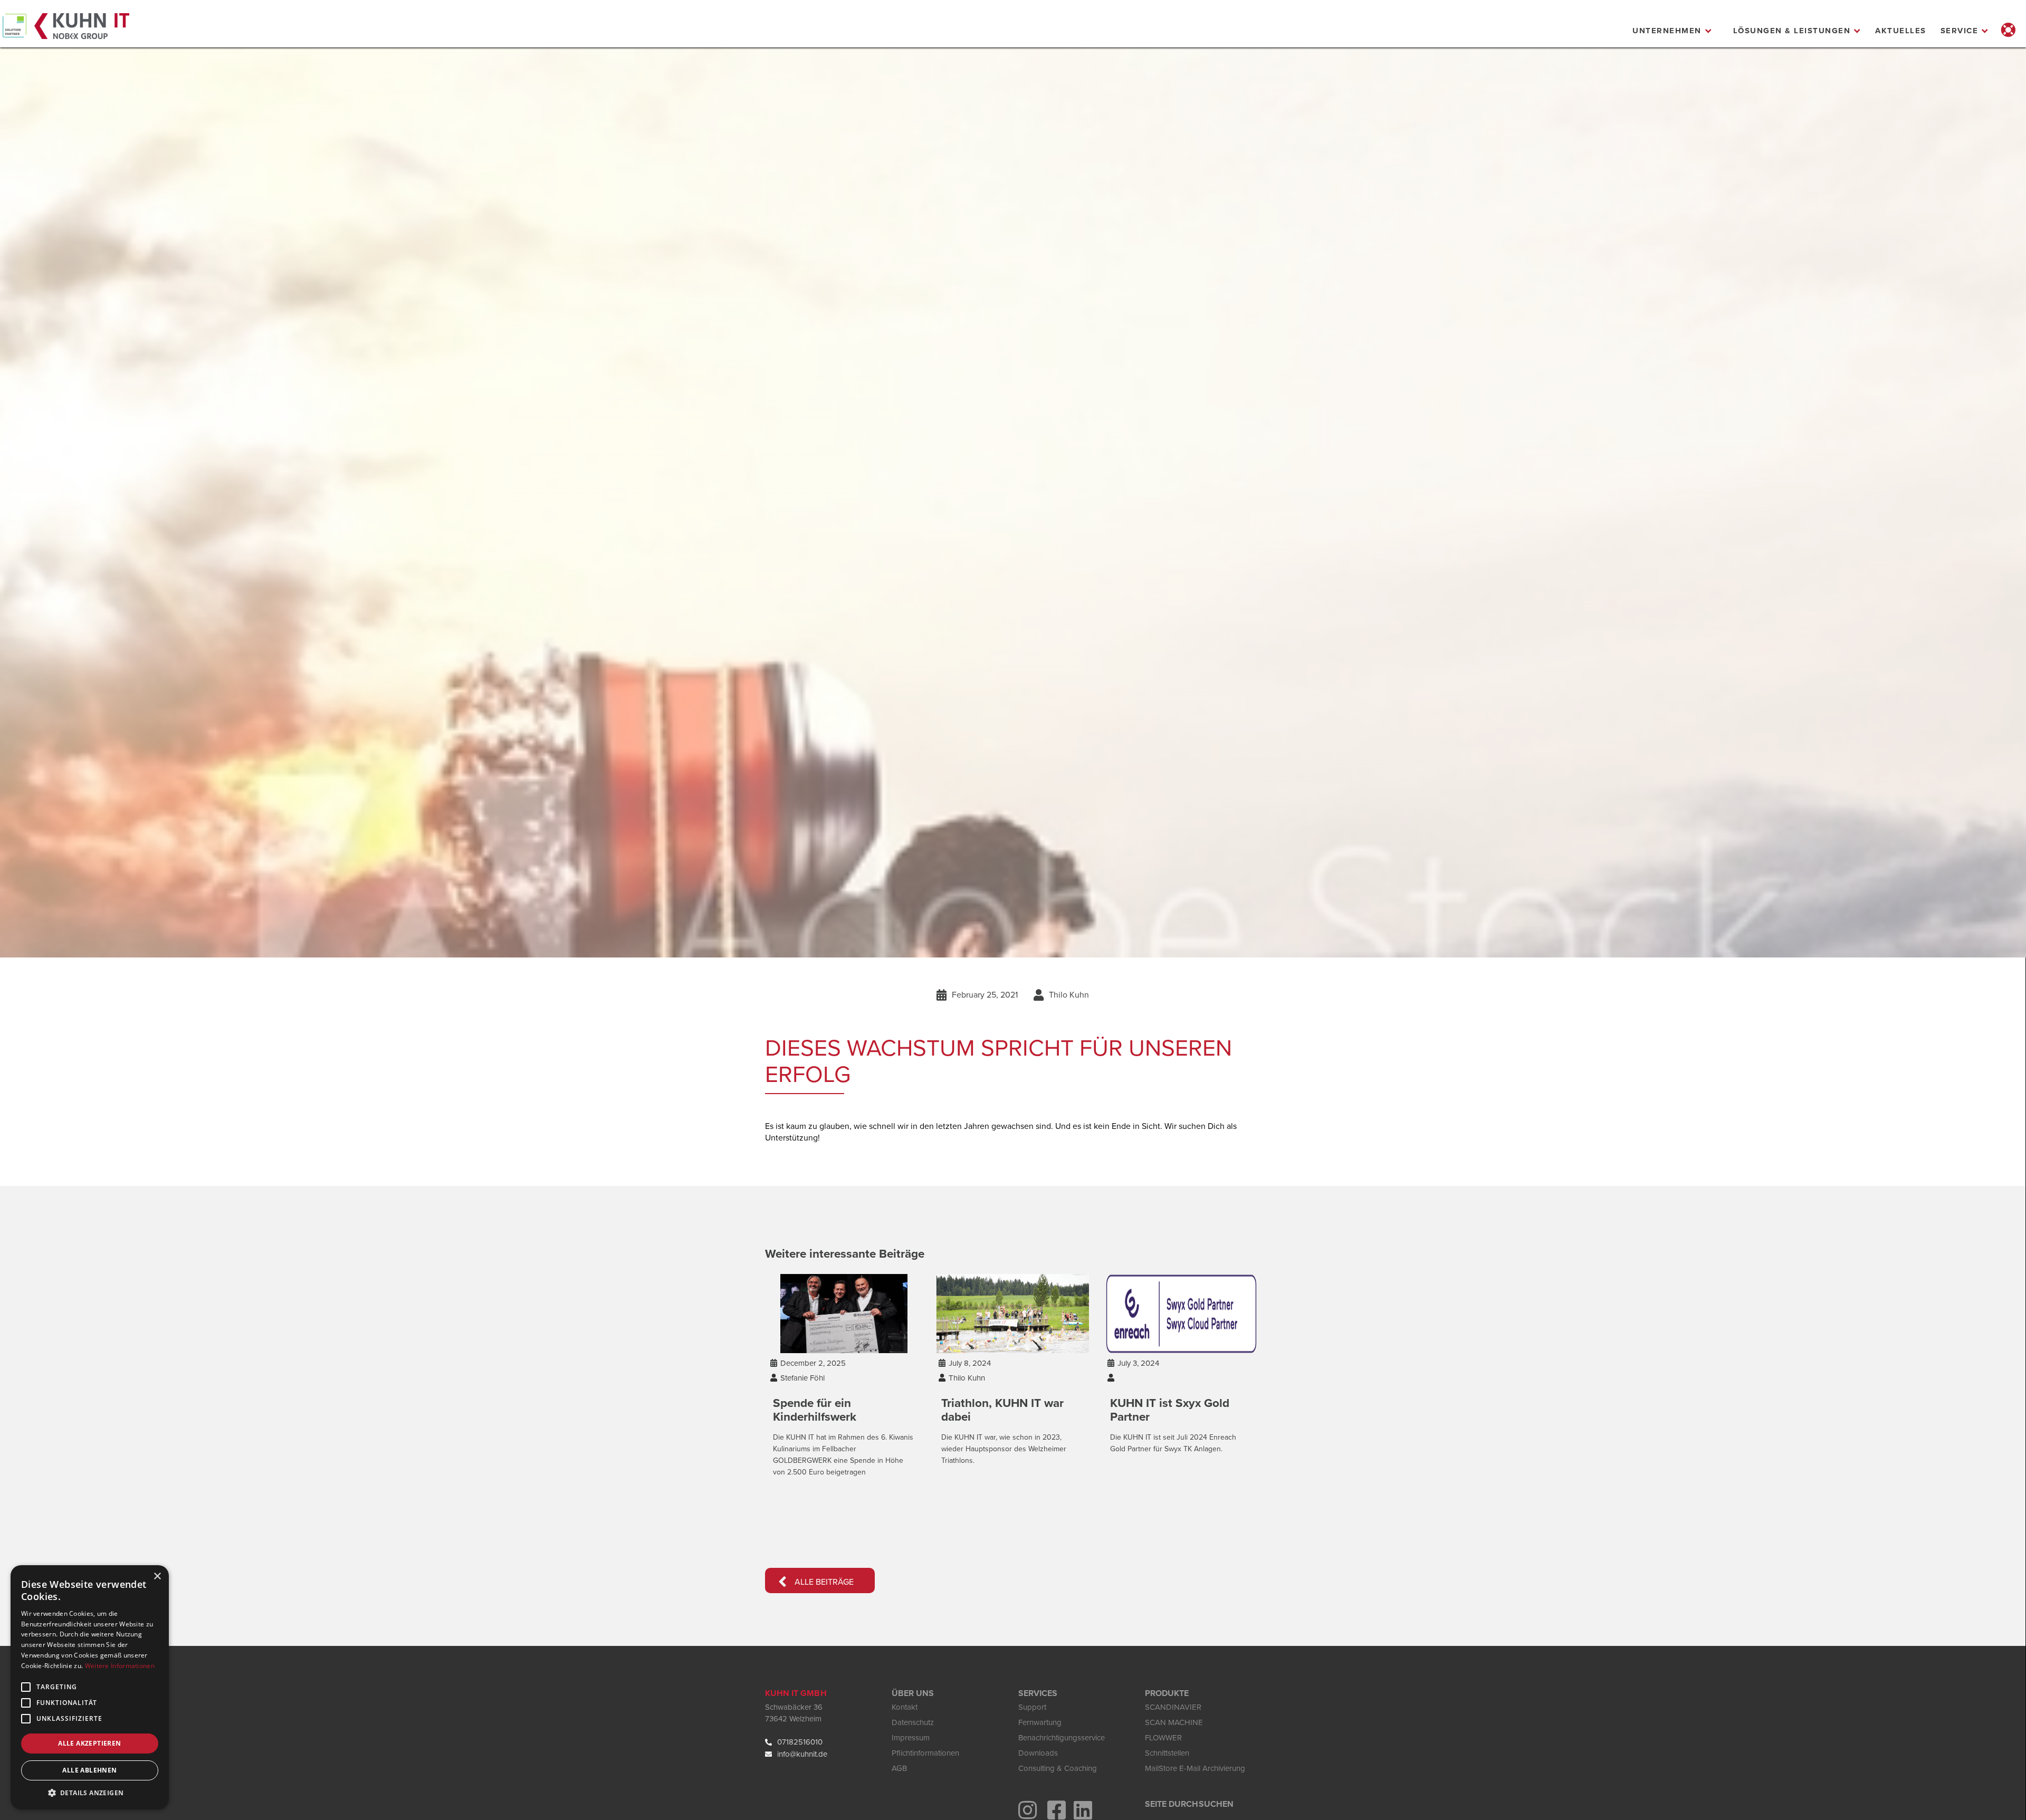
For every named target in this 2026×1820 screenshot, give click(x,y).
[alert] (90, 1687)
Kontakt (905, 1707)
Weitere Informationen (120, 1666)
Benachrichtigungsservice (1062, 1738)
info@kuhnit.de (802, 1754)
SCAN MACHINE (1174, 1722)
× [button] (157, 1577)
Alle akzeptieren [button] (89, 1743)
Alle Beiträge (816, 1582)
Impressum (911, 1738)
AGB (899, 1768)
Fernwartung (1040, 1722)
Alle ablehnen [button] (89, 1770)
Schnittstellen (1167, 1753)
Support (1032, 1707)
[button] (1672, 31)
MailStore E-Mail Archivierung (1195, 1768)
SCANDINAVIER (1173, 1707)
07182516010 (800, 1742)
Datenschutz (913, 1722)
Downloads (1038, 1753)
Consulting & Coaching (1058, 1768)
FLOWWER (1163, 1738)
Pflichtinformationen (925, 1753)
